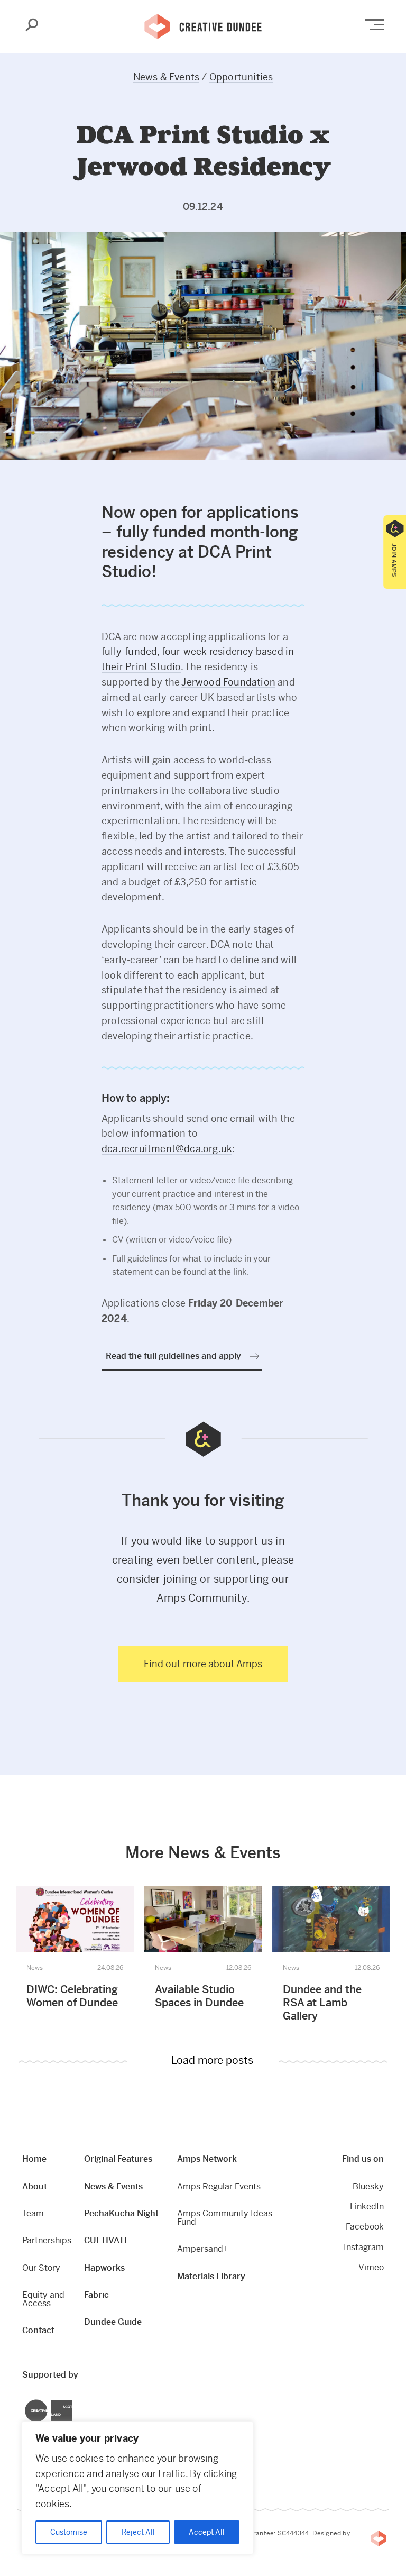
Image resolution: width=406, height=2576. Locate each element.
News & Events (167, 77)
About (35, 2186)
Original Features (118, 2159)
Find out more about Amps (203, 1664)
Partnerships (47, 2240)
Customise (69, 2532)
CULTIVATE (107, 2240)
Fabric (96, 2295)
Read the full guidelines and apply (173, 1356)
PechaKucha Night (121, 2213)
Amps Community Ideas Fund (225, 2218)
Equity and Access (43, 2299)
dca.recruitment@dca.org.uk (167, 1149)
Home (34, 2159)
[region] (137, 2488)
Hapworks (104, 2268)
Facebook (365, 2227)
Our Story (41, 2268)
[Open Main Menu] (375, 25)
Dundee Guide (113, 2322)
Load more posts (212, 2061)
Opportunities (241, 77)
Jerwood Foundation (228, 682)
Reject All (138, 2532)
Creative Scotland (25, 2401)
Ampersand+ (203, 2249)
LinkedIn (367, 2207)
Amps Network (207, 2159)
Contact (38, 2330)
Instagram (364, 2247)
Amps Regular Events (219, 2186)
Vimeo (371, 2267)
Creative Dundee (203, 25)
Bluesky (368, 2186)
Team (33, 2213)
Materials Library (211, 2276)
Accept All (207, 2532)
